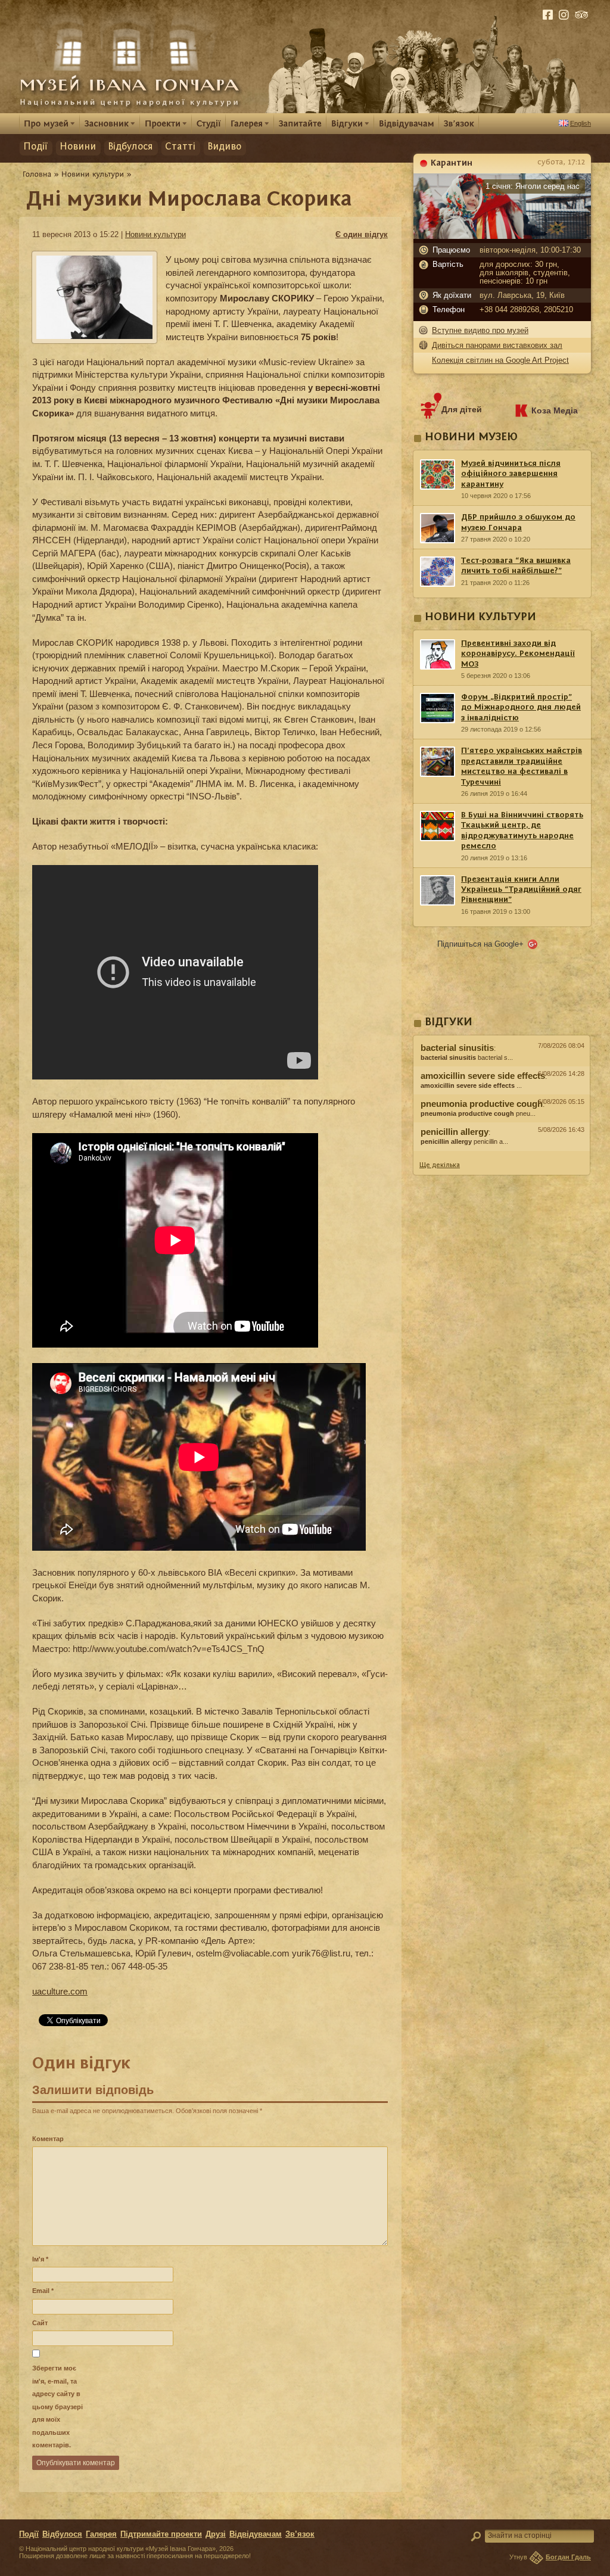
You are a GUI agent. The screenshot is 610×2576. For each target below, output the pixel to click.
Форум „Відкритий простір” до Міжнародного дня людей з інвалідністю (521, 707)
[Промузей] (49, 123)
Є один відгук (362, 234)
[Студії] (209, 123)
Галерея (101, 2534)
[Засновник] (110, 123)
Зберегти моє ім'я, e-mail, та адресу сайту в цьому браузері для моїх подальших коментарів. (57, 2407)
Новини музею (471, 438)
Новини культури (155, 234)
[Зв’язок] (459, 123)
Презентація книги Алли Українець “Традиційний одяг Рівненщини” (521, 890)
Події (35, 147)
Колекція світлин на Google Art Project (500, 360)
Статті (180, 147)
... (471, 1085)
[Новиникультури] (93, 174)
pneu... (478, 1113)
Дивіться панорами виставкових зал (497, 345)
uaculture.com (60, 1991)
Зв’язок (300, 2534)
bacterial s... (467, 1057)
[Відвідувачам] (407, 123)
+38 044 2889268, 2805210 (526, 310)
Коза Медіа (555, 410)
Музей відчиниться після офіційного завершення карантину (511, 474)
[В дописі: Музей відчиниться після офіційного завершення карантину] (502, 1154)
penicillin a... (464, 1141)
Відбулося (130, 147)
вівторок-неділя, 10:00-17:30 (530, 250)
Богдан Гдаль (568, 2557)
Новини (78, 147)
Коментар (48, 2139)
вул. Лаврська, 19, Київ (522, 295)
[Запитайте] (300, 123)
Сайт (40, 2323)
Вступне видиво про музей (480, 330)
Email (43, 2291)
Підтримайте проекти (161, 2534)
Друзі (216, 2534)
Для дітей (462, 409)
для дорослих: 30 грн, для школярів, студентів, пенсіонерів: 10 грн (525, 273)
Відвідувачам (256, 2534)
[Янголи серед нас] (502, 236)
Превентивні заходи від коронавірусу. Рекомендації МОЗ (518, 654)
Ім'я (40, 2259)
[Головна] (37, 174)
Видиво (224, 147)
